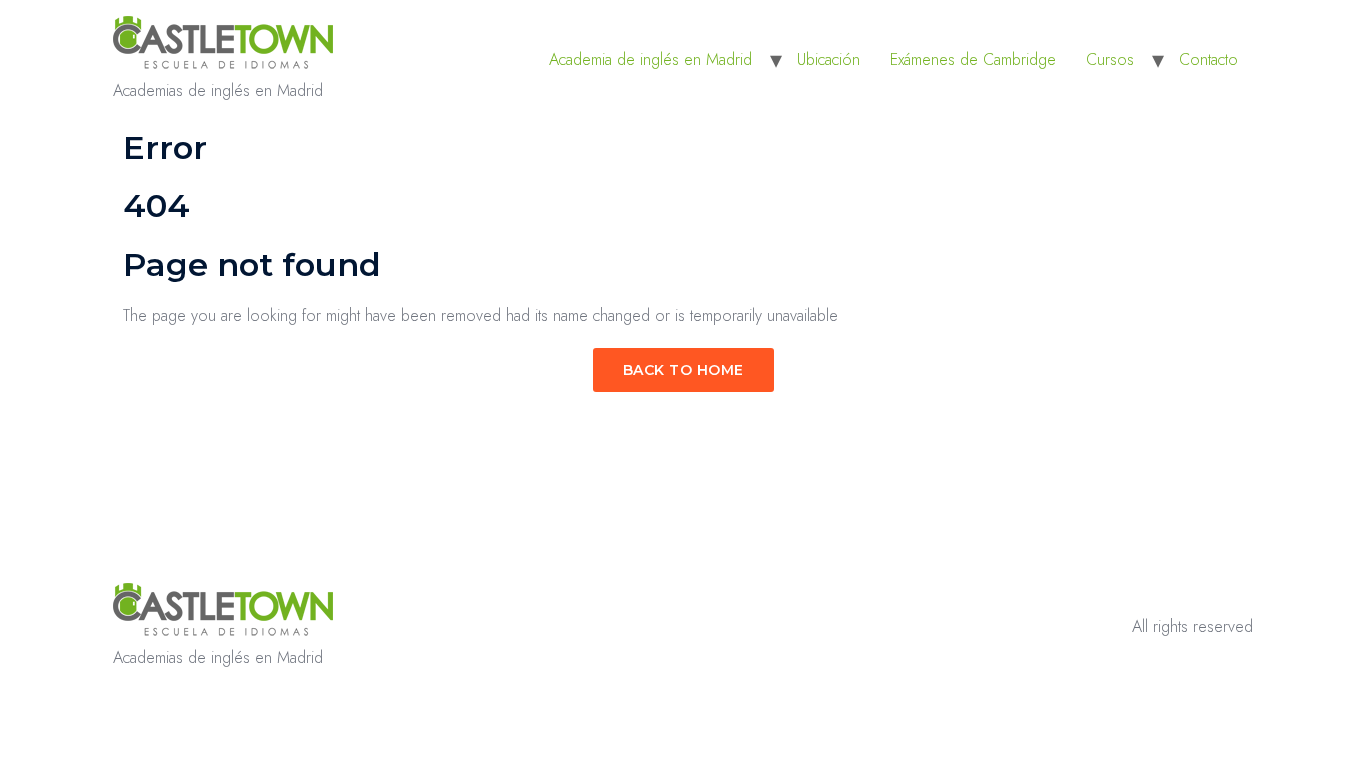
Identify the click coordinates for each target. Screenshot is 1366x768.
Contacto (1208, 59)
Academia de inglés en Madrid (650, 59)
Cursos (1110, 59)
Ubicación (828, 59)
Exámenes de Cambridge (973, 59)
